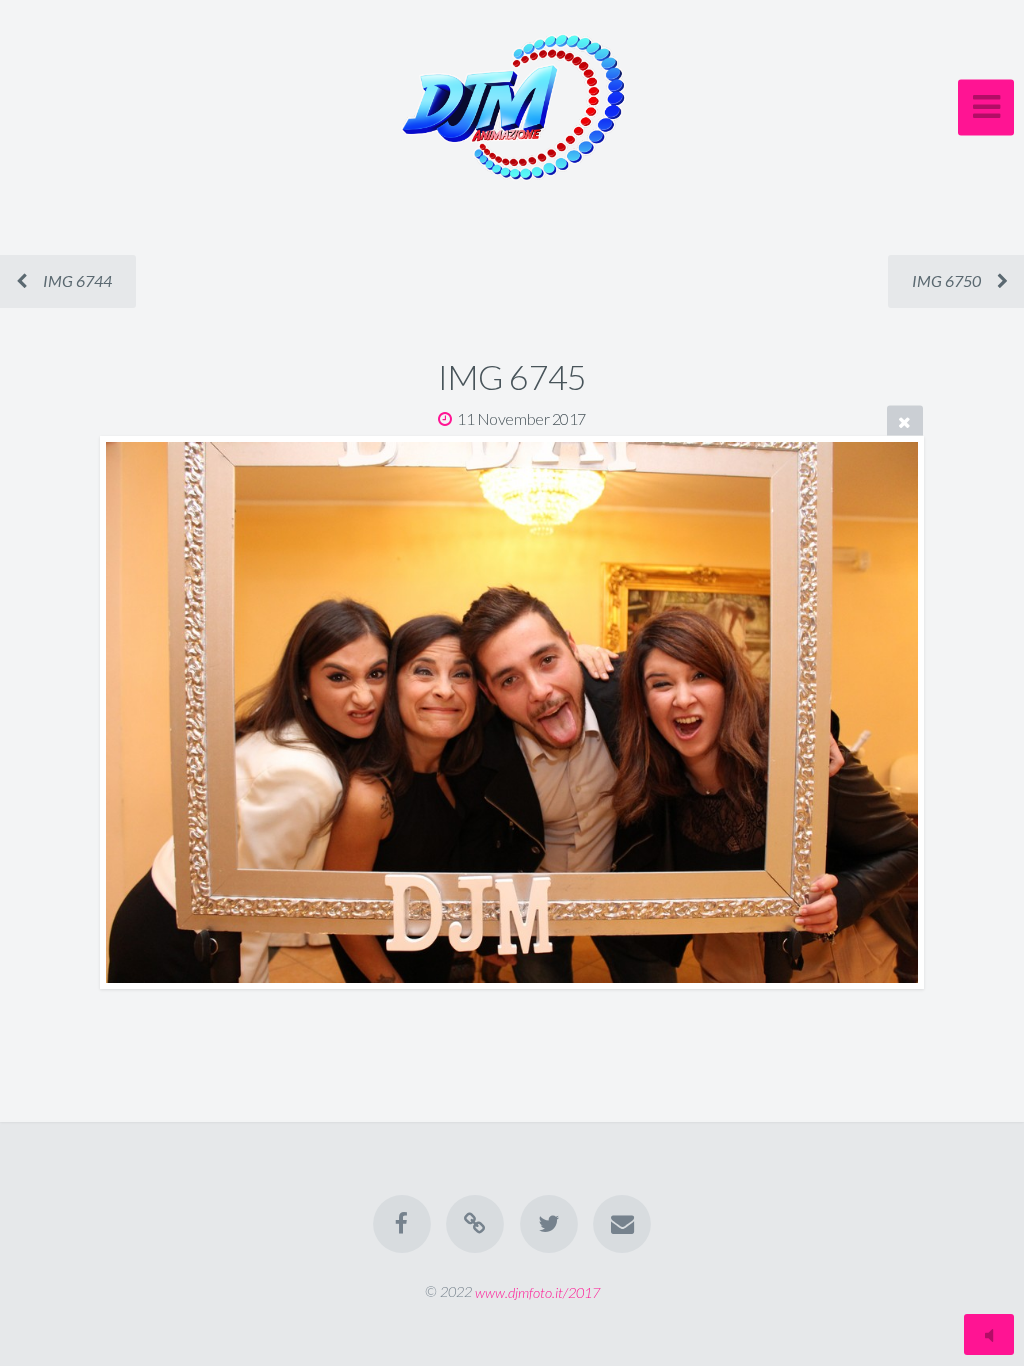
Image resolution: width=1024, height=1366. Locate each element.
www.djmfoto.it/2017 (537, 1291)
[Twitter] (549, 1224)
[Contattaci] (622, 1224)
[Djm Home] (475, 1224)
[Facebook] (402, 1224)
